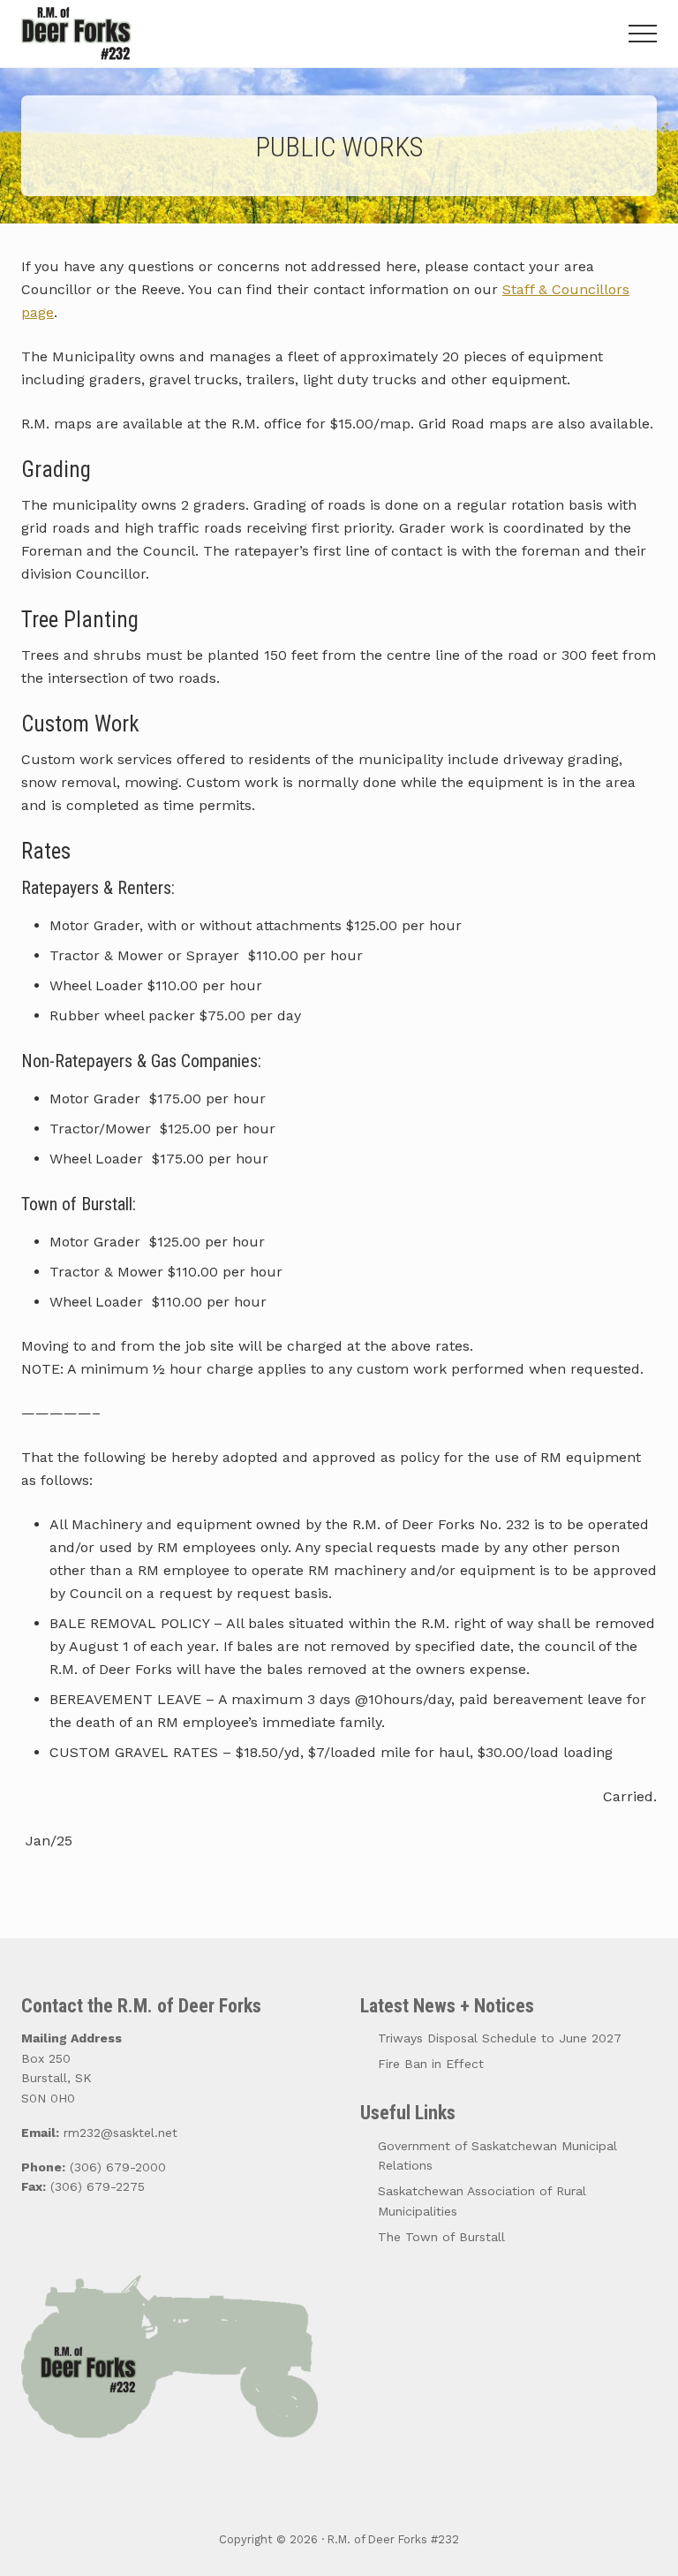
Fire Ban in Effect (431, 2064)
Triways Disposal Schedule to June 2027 (500, 2038)
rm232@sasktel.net (121, 2133)
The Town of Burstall (441, 2237)
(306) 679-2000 (118, 2167)
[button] (643, 34)
